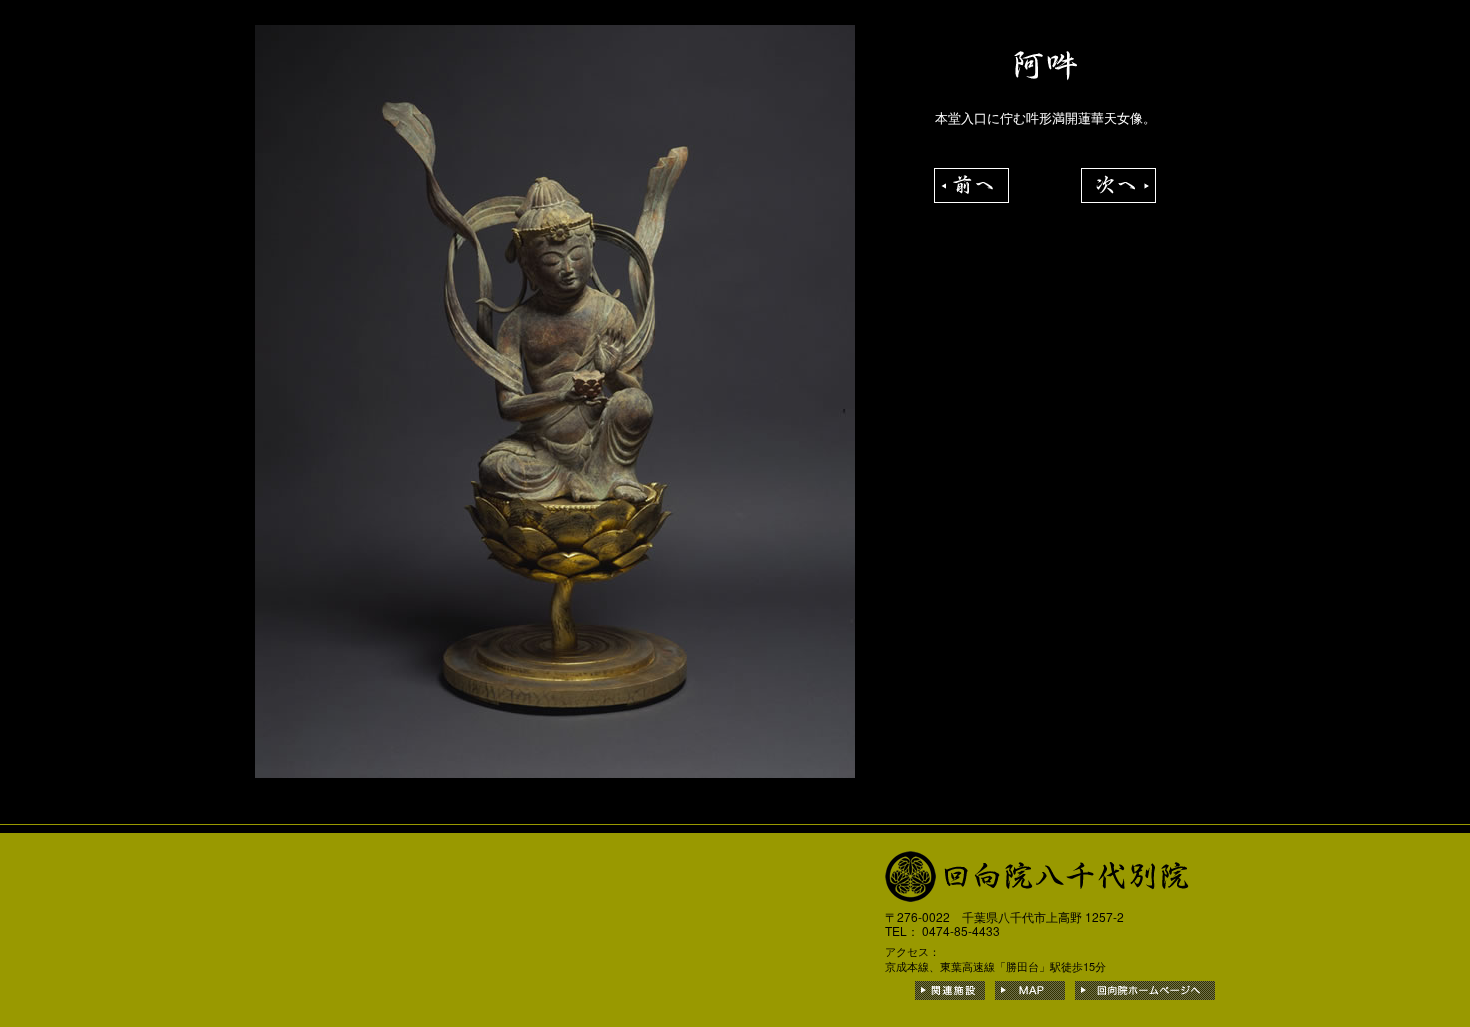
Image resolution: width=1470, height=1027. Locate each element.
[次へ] (1118, 178)
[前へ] (971, 178)
